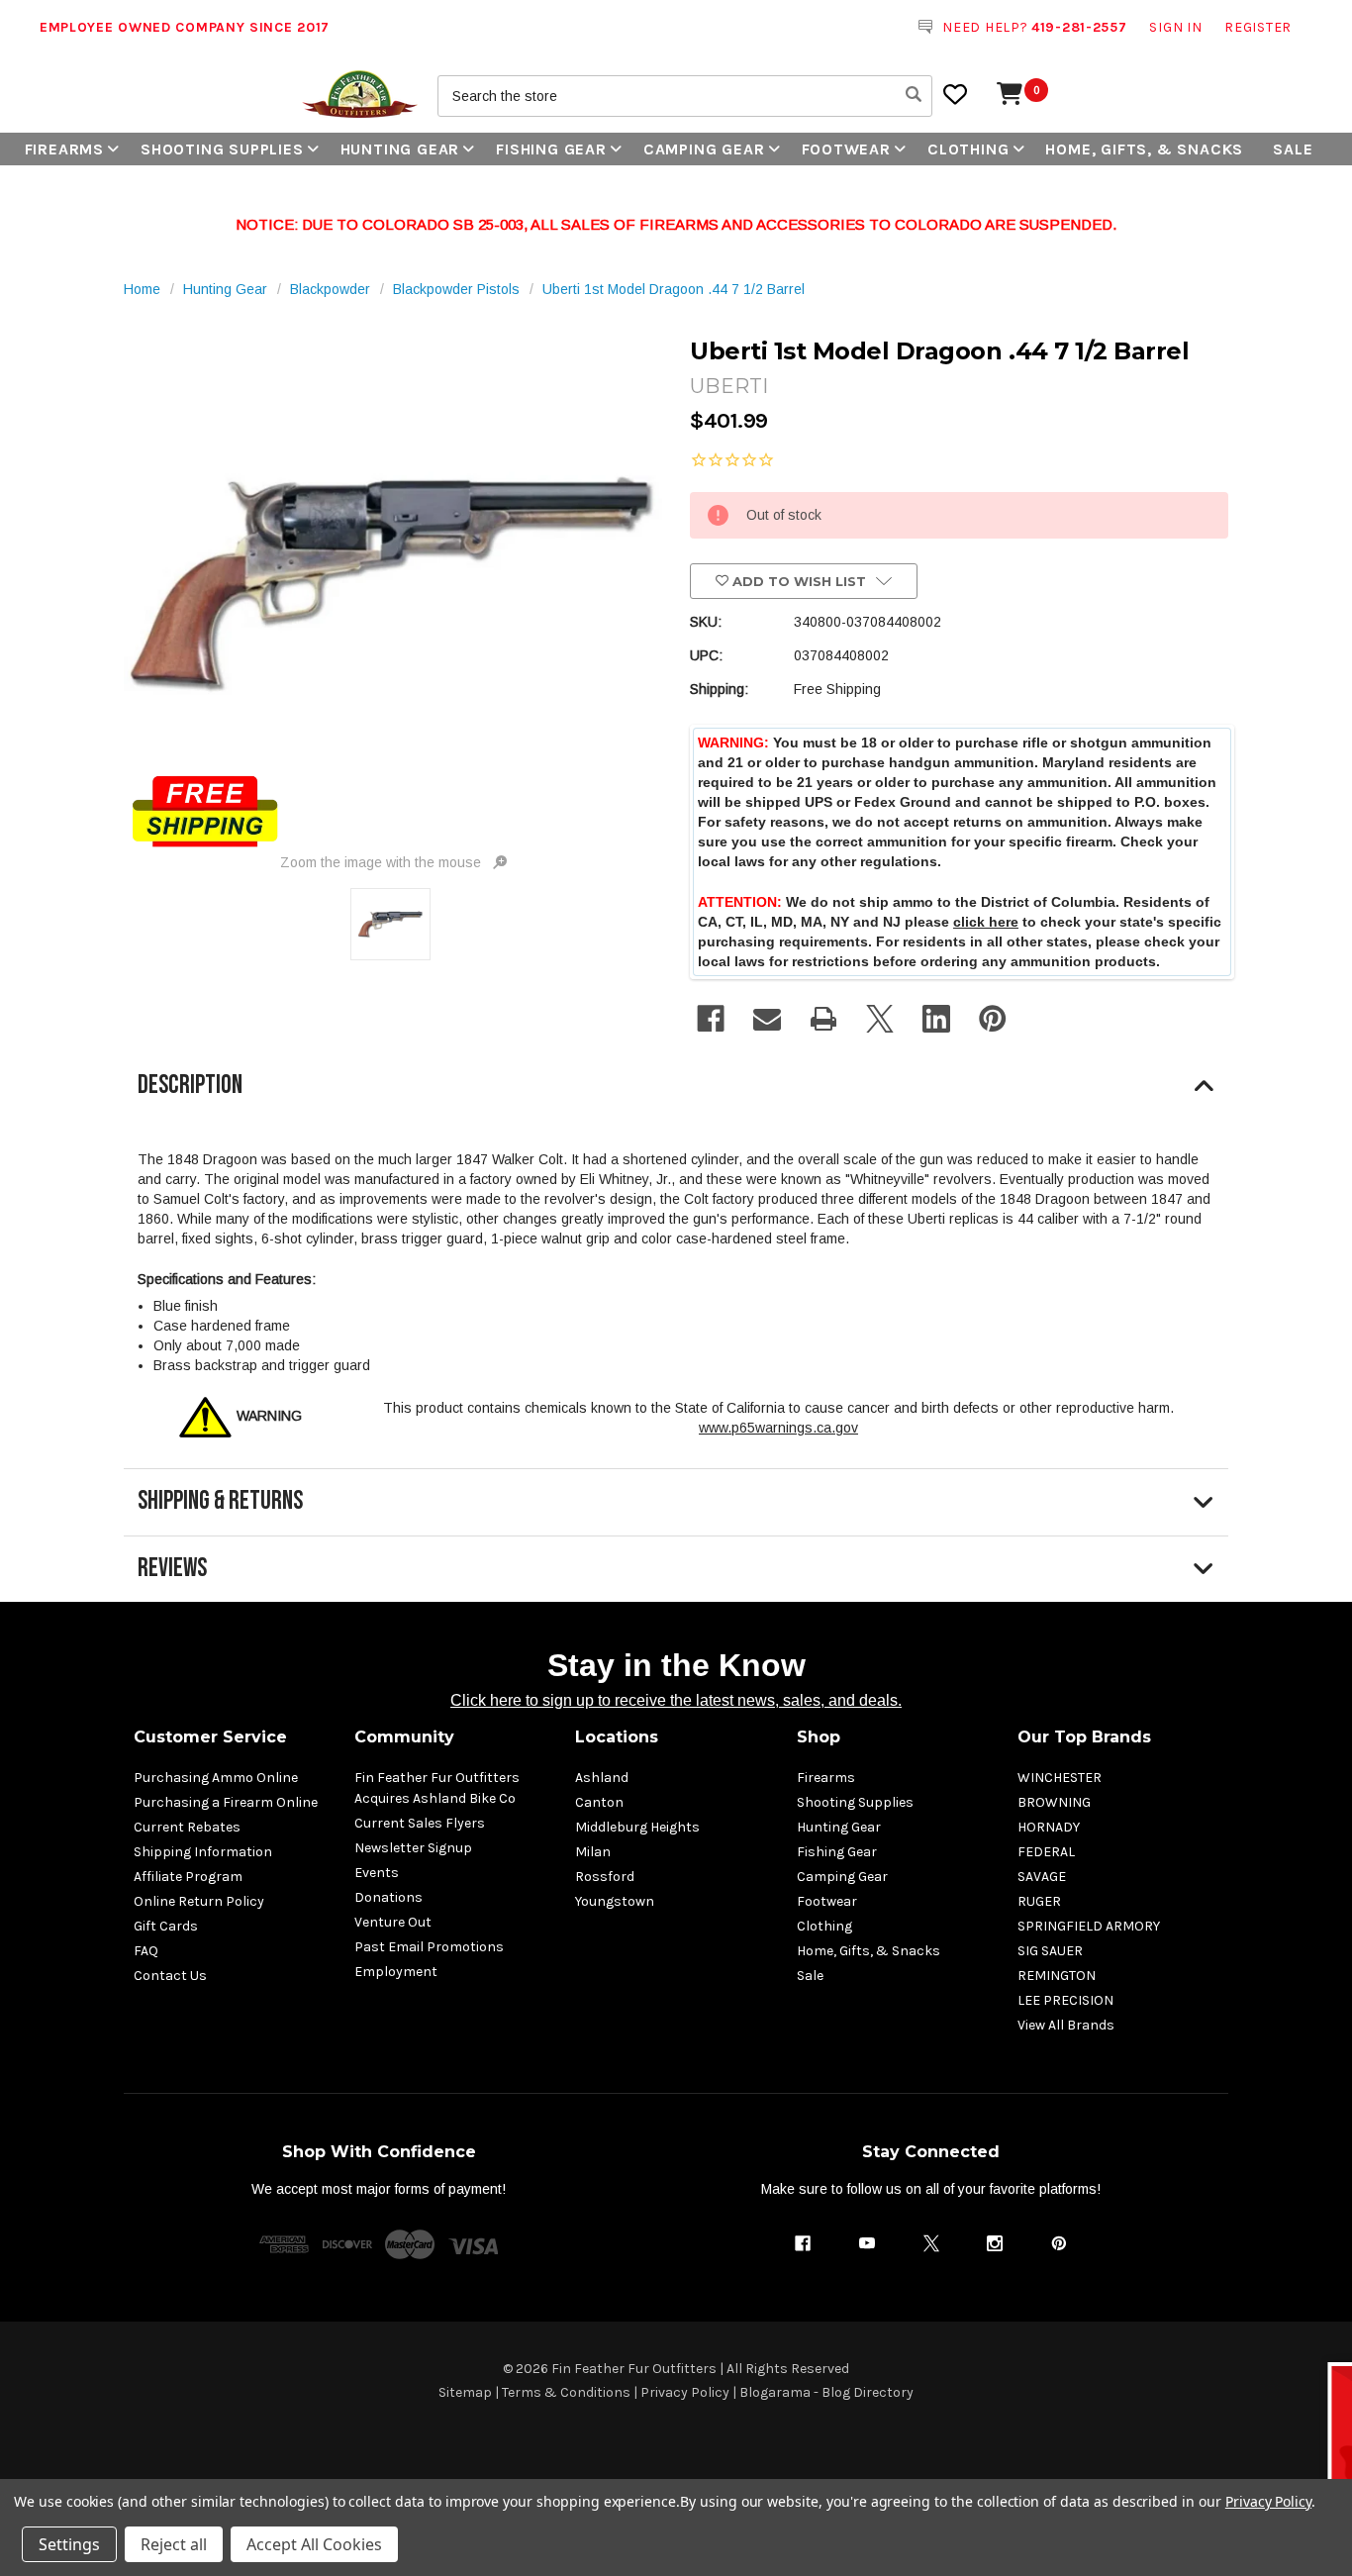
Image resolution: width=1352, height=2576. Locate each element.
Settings (69, 2544)
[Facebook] (711, 1019)
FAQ (146, 1951)
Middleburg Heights (637, 1827)
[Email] (767, 1019)
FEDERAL (1046, 1852)
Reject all (174, 2544)
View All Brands (1066, 2025)
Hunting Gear (400, 149)
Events (377, 1873)
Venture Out (393, 1922)
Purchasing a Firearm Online (226, 1802)
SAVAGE (1042, 1877)
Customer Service (210, 1737)
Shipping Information (203, 1852)
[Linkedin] (936, 1019)
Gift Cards (166, 1926)
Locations (617, 1737)
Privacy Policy (685, 2392)
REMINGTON (1057, 1976)
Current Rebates (187, 1827)
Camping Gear (704, 149)
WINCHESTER (1060, 1778)
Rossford (605, 1877)
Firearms (64, 149)
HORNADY (1049, 1827)
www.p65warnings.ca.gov (778, 1428)
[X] (880, 1019)
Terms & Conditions (566, 2392)
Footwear (846, 149)
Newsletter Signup (413, 1848)
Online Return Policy (199, 1901)
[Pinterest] (993, 1019)
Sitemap (465, 2392)
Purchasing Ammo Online (216, 1778)
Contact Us (170, 1976)
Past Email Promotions (429, 1947)
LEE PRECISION (1065, 2000)
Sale (1293, 149)
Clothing (968, 149)
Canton (599, 1802)
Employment (396, 1972)
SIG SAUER (1050, 1951)
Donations (388, 1897)
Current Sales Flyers (420, 1823)
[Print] (823, 1019)
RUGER (1039, 1901)
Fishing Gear (551, 149)
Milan (593, 1852)
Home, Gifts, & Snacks (1144, 149)
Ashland (602, 1778)
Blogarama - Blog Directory (826, 2392)
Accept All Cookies (314, 2544)
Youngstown (615, 1901)
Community (404, 1737)
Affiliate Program (188, 1877)
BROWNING (1054, 1802)
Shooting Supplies (222, 149)
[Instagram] (995, 2243)
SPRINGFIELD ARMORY (1089, 1926)
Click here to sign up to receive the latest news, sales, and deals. (676, 1700)
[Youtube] (867, 2243)
